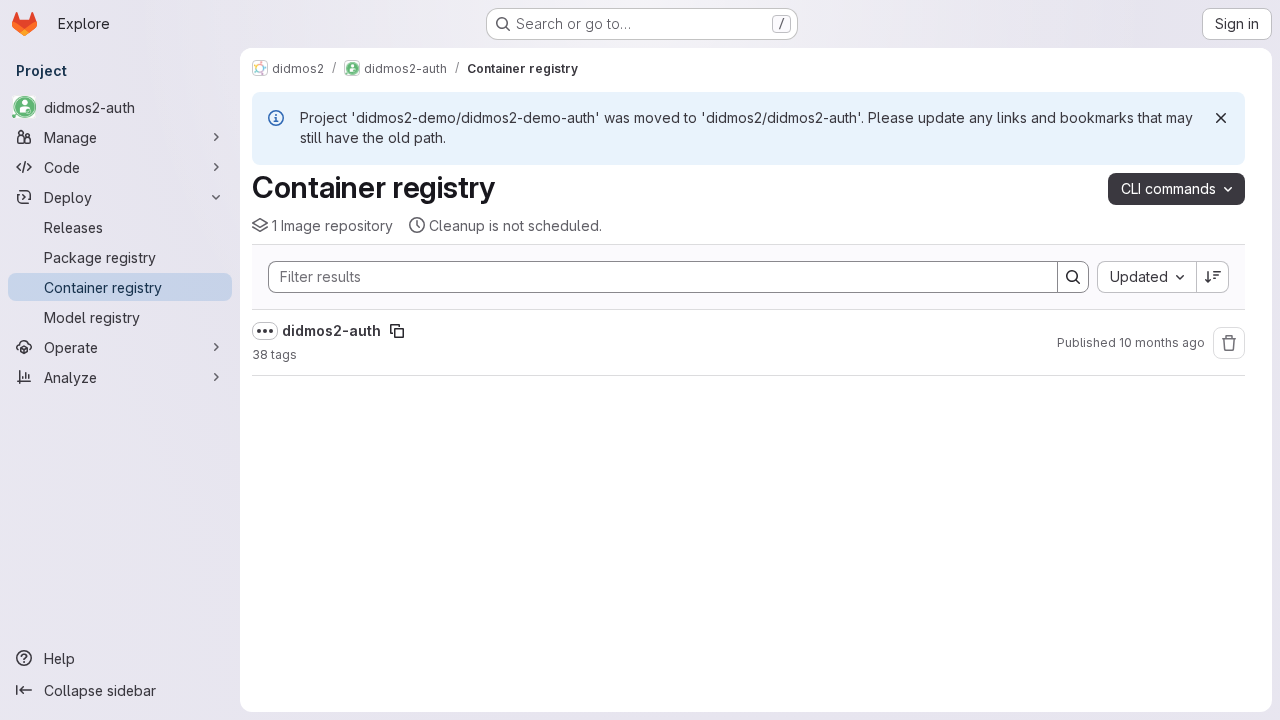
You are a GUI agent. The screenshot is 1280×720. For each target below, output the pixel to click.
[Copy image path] (397, 331)
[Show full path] (265, 331)
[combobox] (1146, 277)
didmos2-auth (331, 330)
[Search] (1073, 277)
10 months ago (1162, 342)
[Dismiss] (1221, 118)
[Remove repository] (1229, 343)
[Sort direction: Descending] (1213, 277)
